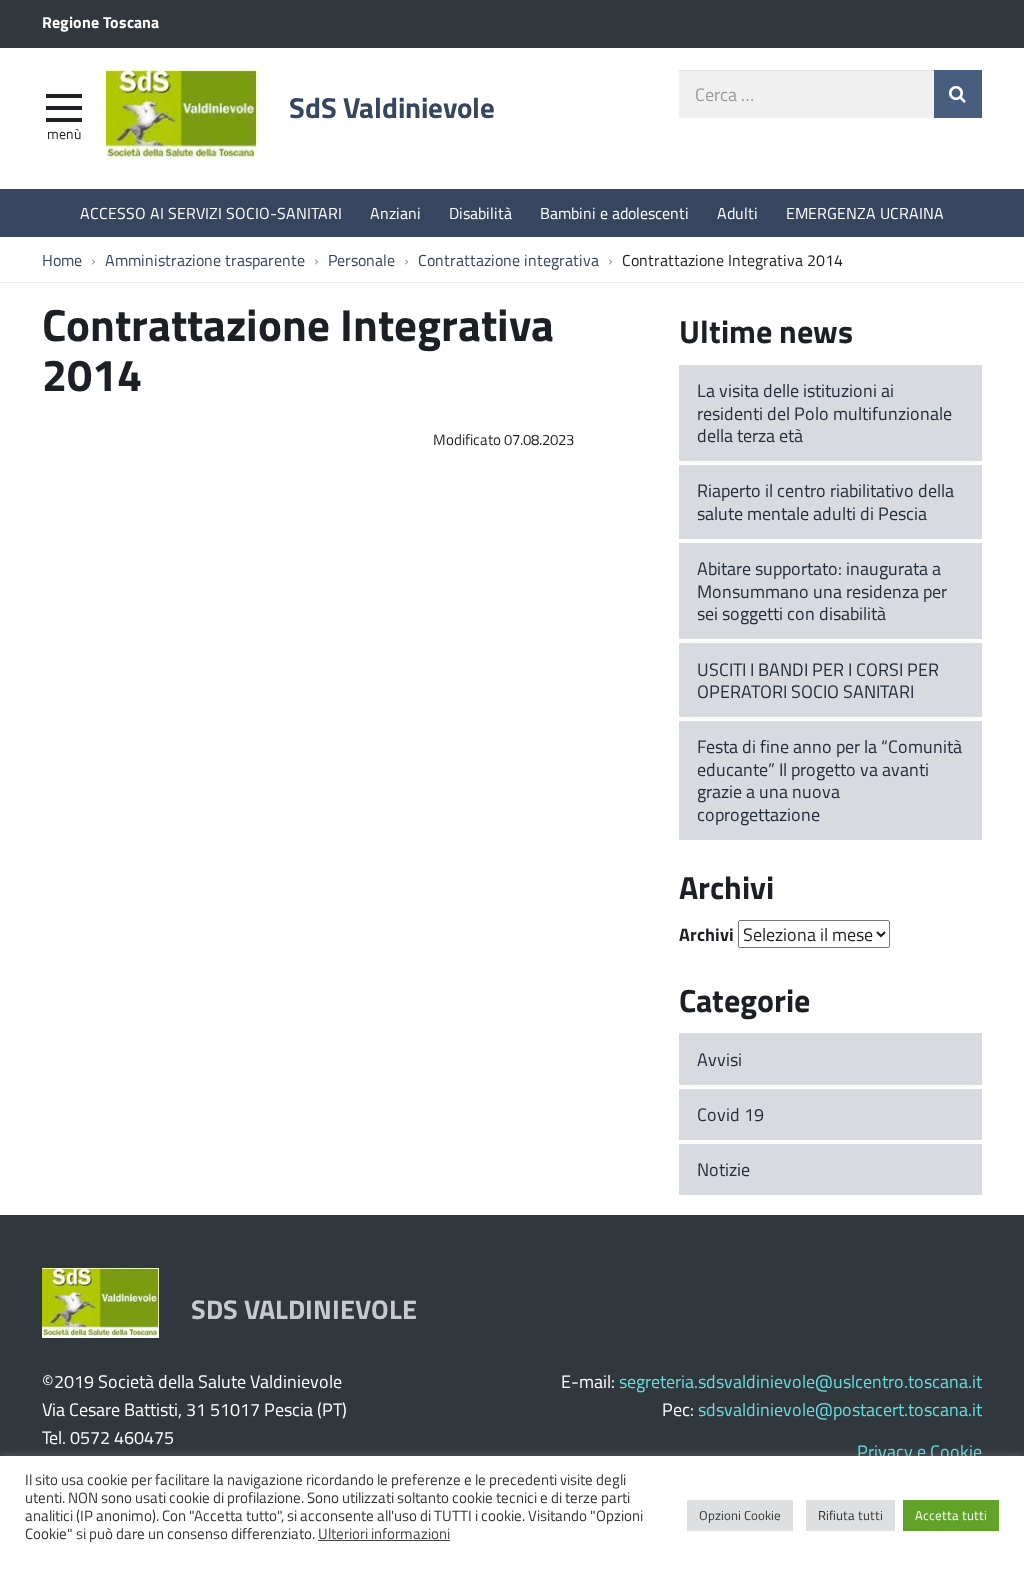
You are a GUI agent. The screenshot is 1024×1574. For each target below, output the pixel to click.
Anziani (395, 212)
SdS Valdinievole (392, 107)
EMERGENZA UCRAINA (865, 212)
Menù (64, 133)
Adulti (737, 212)
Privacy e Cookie (919, 1451)
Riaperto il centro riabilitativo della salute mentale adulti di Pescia (825, 501)
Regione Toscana (100, 21)
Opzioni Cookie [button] (740, 1515)
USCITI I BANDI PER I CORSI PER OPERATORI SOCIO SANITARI (818, 680)
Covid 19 (730, 1114)
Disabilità (480, 212)
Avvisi (719, 1059)
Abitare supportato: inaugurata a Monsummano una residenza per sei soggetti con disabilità (822, 590)
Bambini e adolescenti (614, 212)
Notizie (723, 1169)
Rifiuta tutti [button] (850, 1515)
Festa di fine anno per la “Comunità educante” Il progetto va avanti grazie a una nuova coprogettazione (829, 780)
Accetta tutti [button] (951, 1515)
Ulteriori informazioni (384, 1533)
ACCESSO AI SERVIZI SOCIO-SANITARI (211, 212)
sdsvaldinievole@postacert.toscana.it (840, 1409)
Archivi (706, 934)
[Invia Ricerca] (958, 94)
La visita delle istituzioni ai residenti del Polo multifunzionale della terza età (824, 412)
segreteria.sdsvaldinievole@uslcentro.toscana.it (800, 1381)
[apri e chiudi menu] (64, 106)
